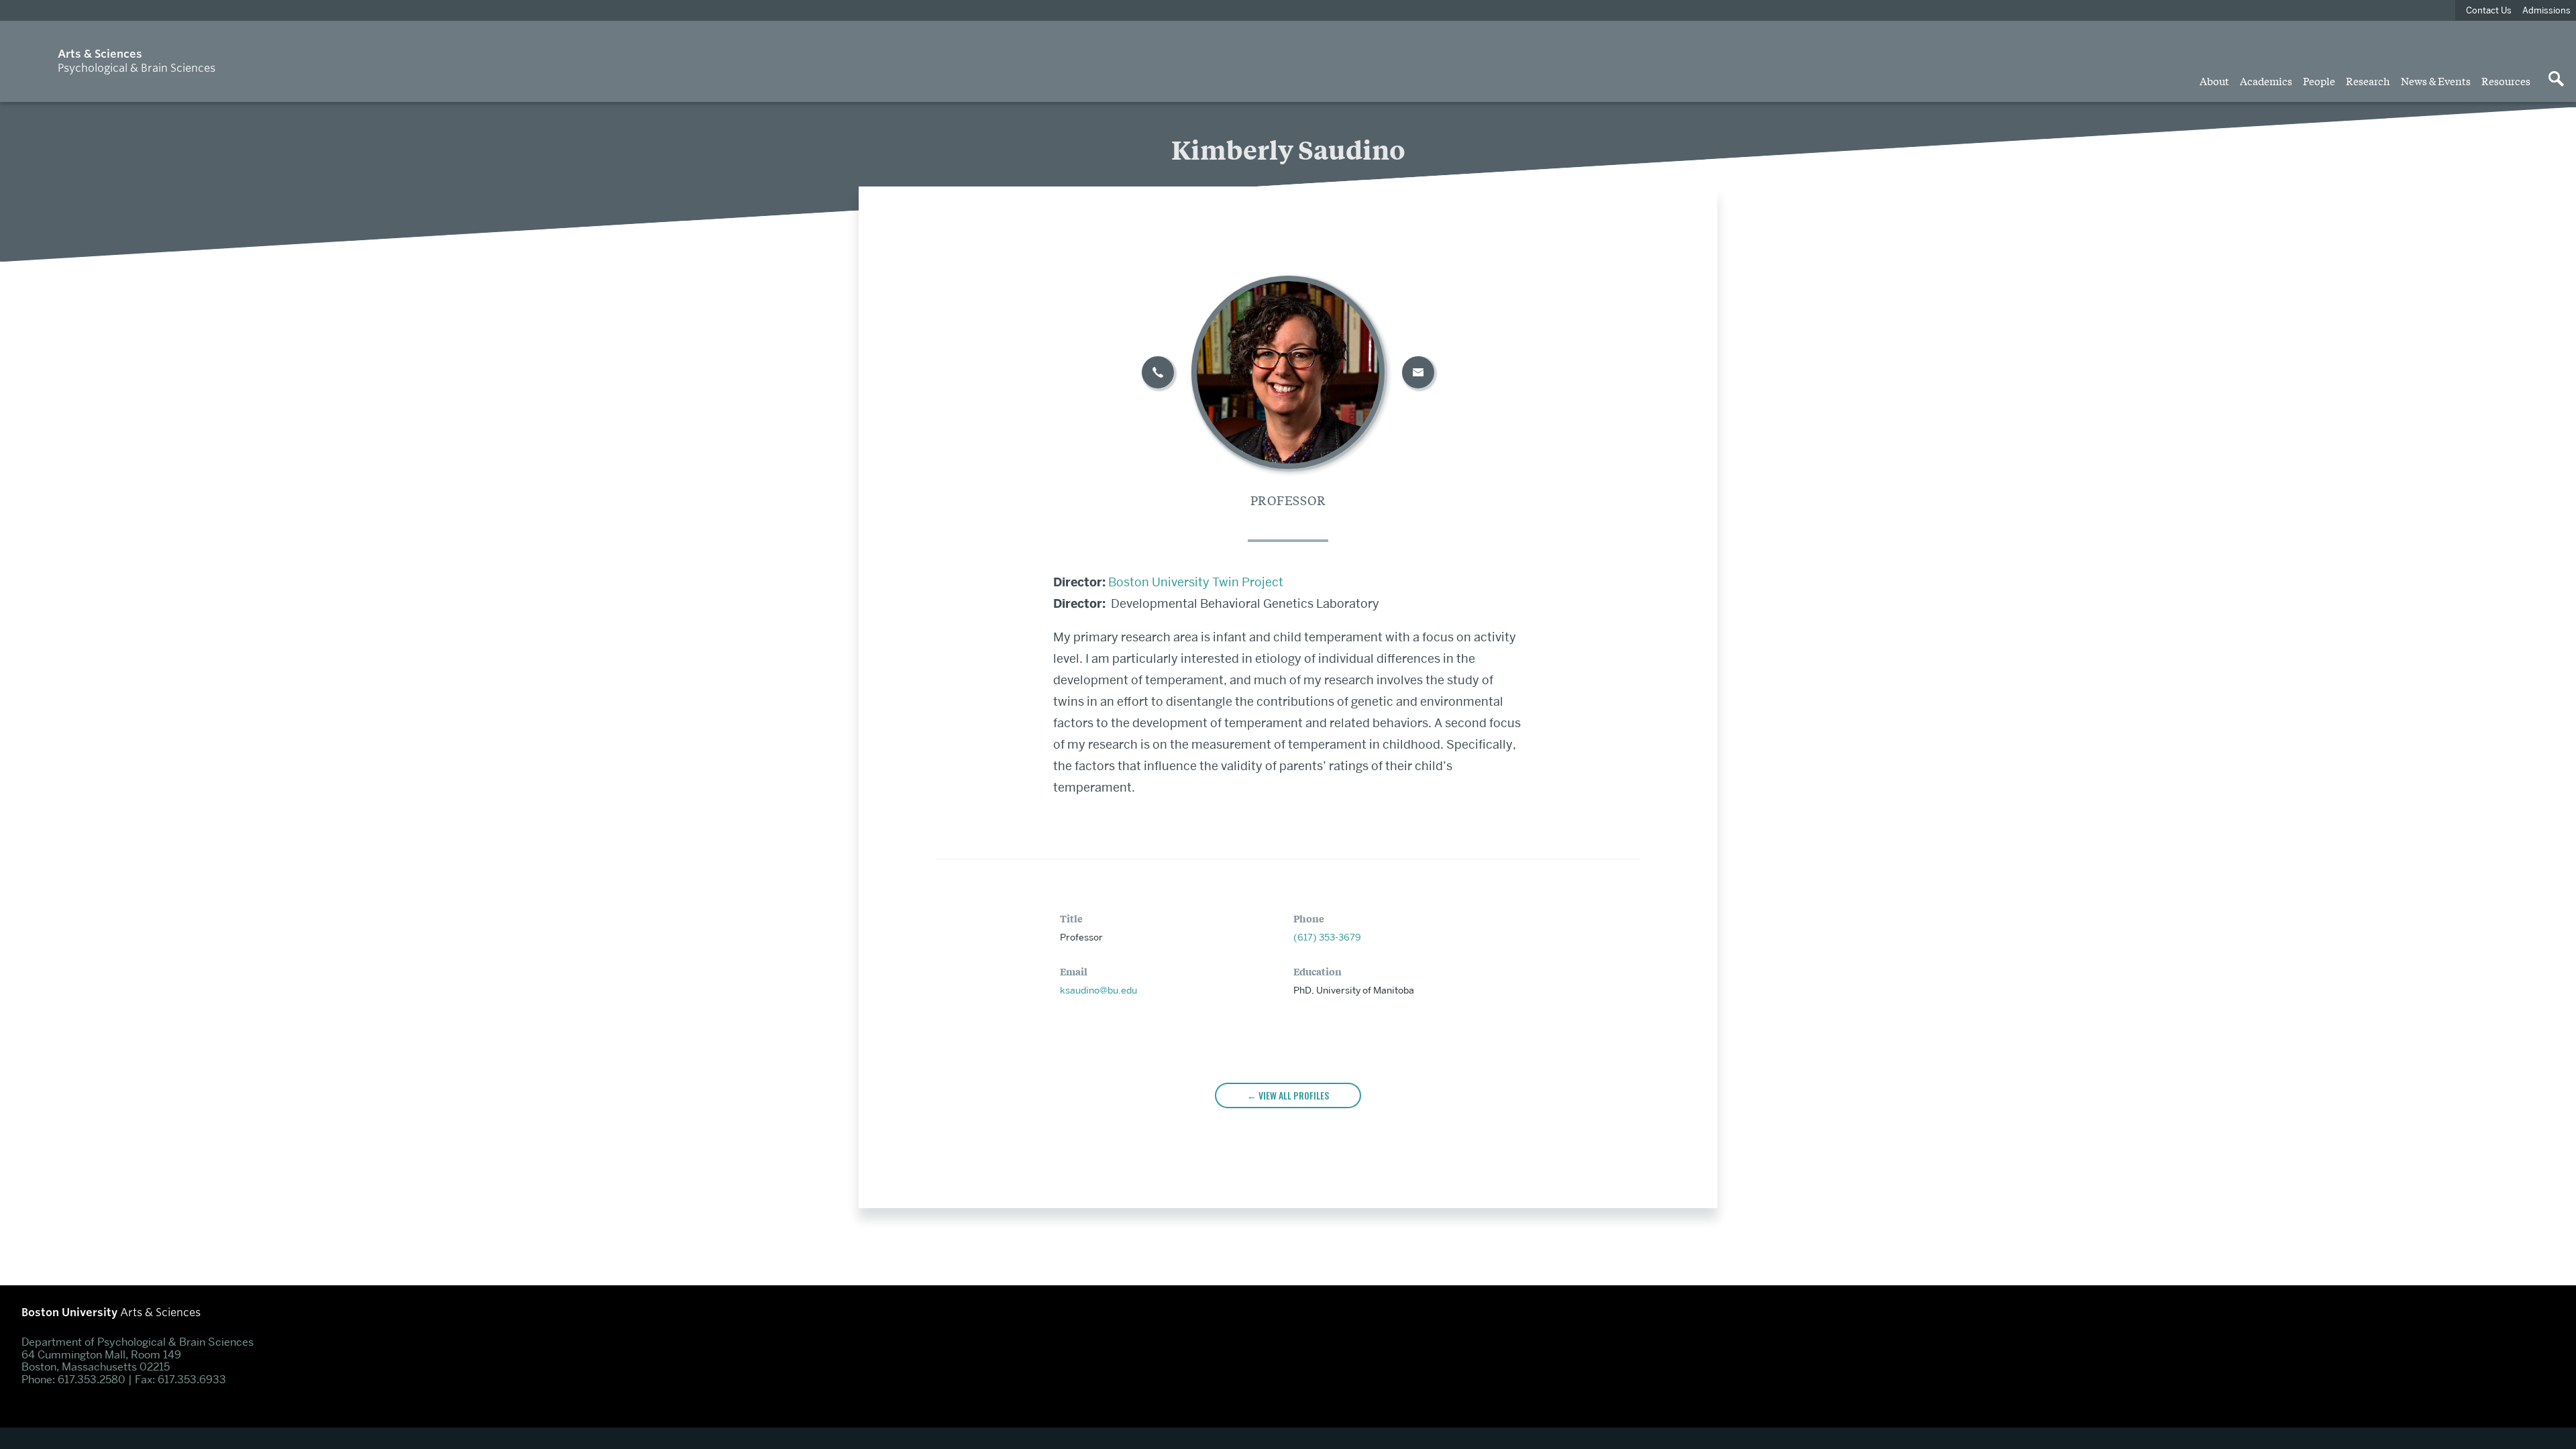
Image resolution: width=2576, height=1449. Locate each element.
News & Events (2436, 80)
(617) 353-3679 (1327, 937)
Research (2368, 80)
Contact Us (2489, 10)
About (2214, 80)
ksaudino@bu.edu (1098, 990)
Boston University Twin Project (1196, 582)
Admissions (2546, 10)
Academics (2266, 80)
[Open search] (2556, 80)
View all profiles (1294, 1095)
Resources (2506, 80)
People (2319, 80)
